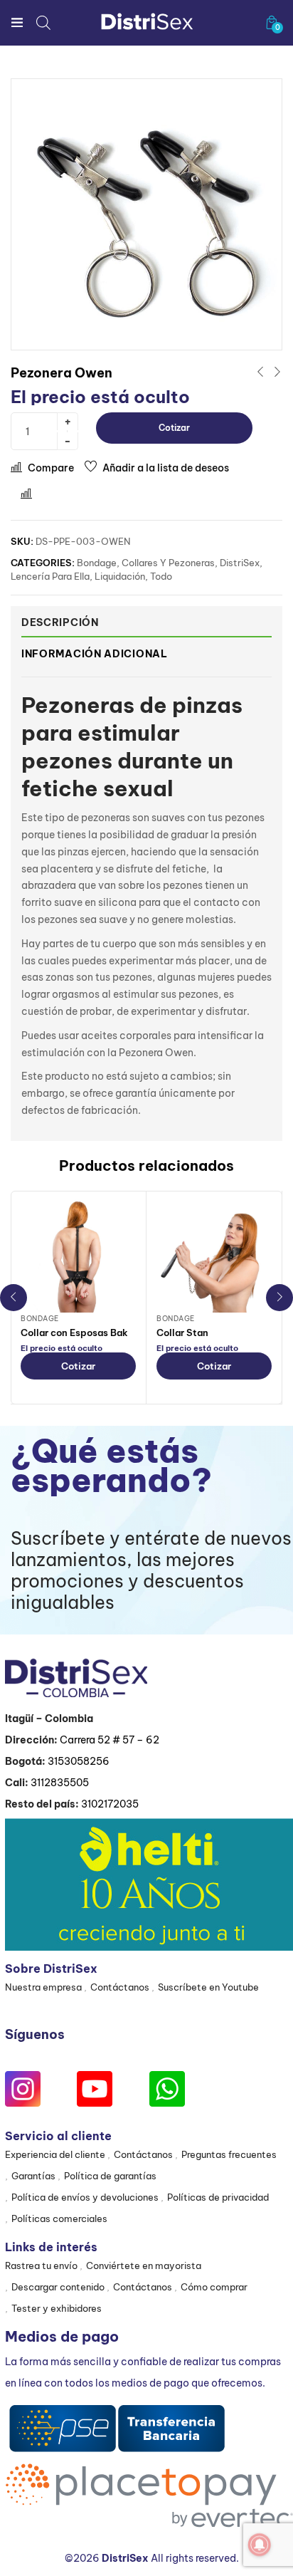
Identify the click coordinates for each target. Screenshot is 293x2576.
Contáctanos (120, 1987)
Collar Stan (182, 1333)
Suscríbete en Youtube (208, 1987)
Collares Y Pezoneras (168, 563)
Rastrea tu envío (41, 2265)
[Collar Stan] (214, 1255)
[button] (272, 22)
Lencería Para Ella (50, 576)
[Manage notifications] (260, 2545)
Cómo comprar (214, 2287)
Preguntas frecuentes (229, 2154)
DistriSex (240, 563)
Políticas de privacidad (218, 2197)
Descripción (60, 622)
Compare (51, 468)
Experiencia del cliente (55, 2154)
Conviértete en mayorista (144, 2265)
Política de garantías (110, 2176)
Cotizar (174, 428)
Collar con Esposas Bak (74, 1333)
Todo (161, 576)
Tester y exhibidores (57, 2308)
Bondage (97, 563)
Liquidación (120, 576)
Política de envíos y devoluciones (85, 2197)
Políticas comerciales (59, 2218)
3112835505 (60, 1783)
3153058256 (79, 1761)
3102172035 (110, 1804)
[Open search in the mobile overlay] (43, 22)
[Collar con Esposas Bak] (78, 1255)
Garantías (33, 2176)
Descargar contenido (58, 2287)
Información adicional (95, 654)
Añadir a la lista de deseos (166, 468)
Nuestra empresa (43, 1987)
